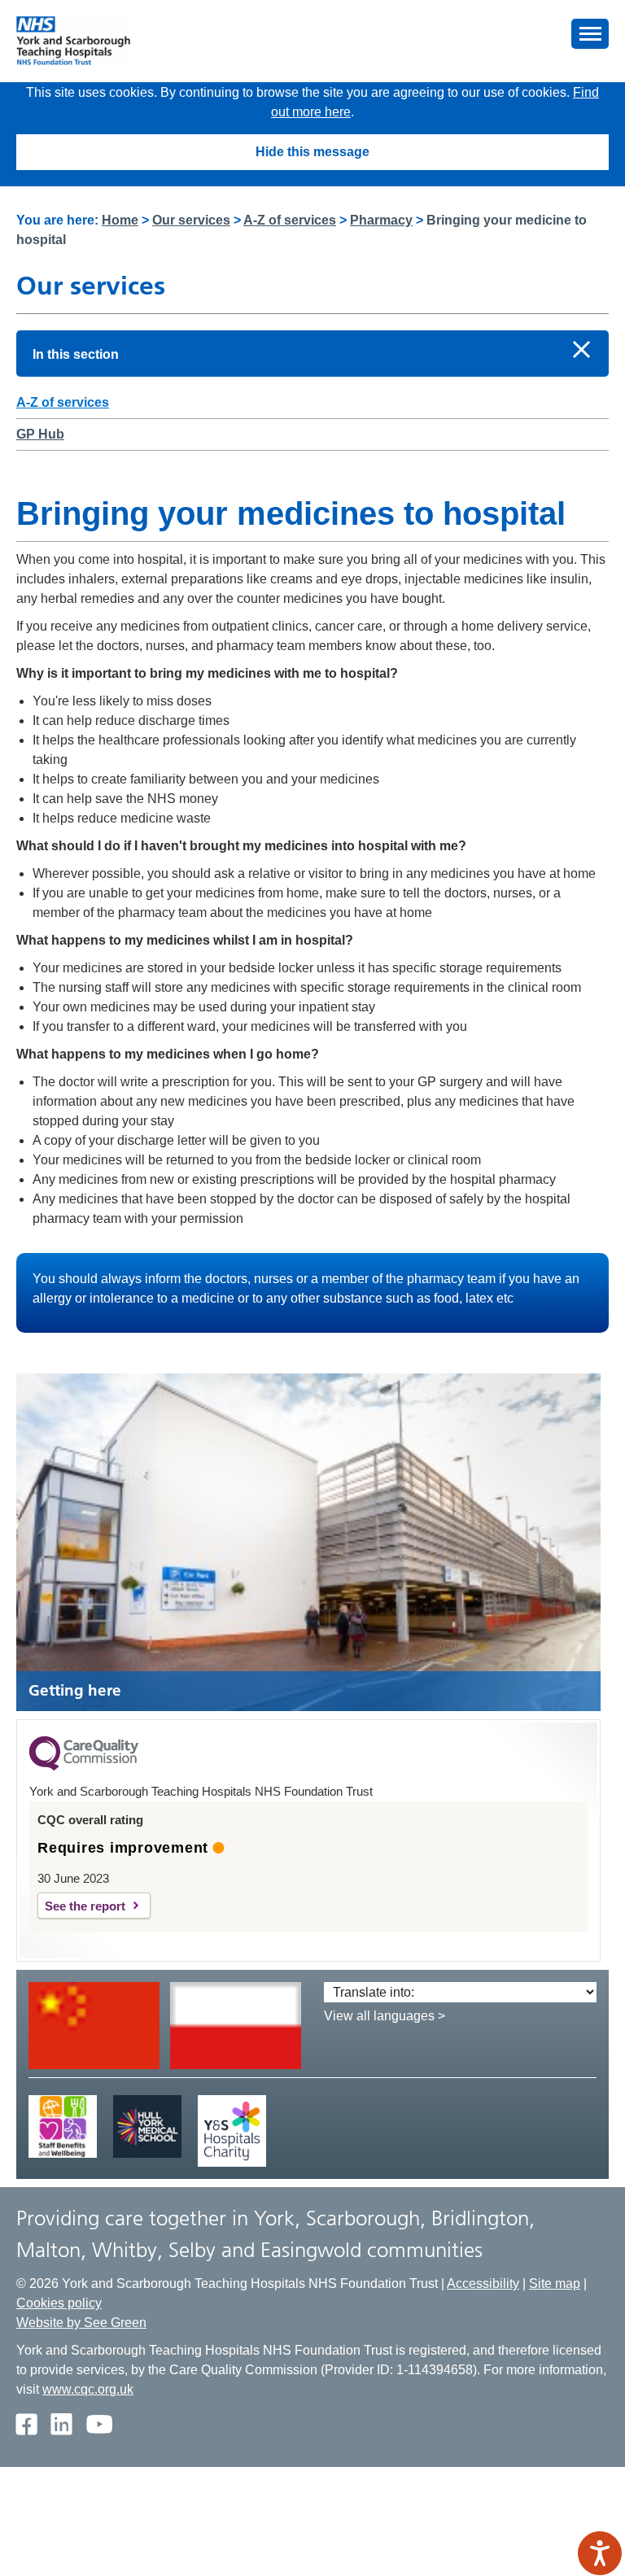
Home (120, 220)
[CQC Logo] (84, 1766)
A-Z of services (290, 220)
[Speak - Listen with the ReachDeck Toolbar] (600, 2553)
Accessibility (483, 2283)
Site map (555, 2283)
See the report (85, 1906)
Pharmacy (381, 220)
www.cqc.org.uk (88, 2389)
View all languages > (385, 2016)
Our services (191, 220)
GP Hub (40, 434)
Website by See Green (81, 2323)
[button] (590, 34)
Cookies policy (59, 2303)
